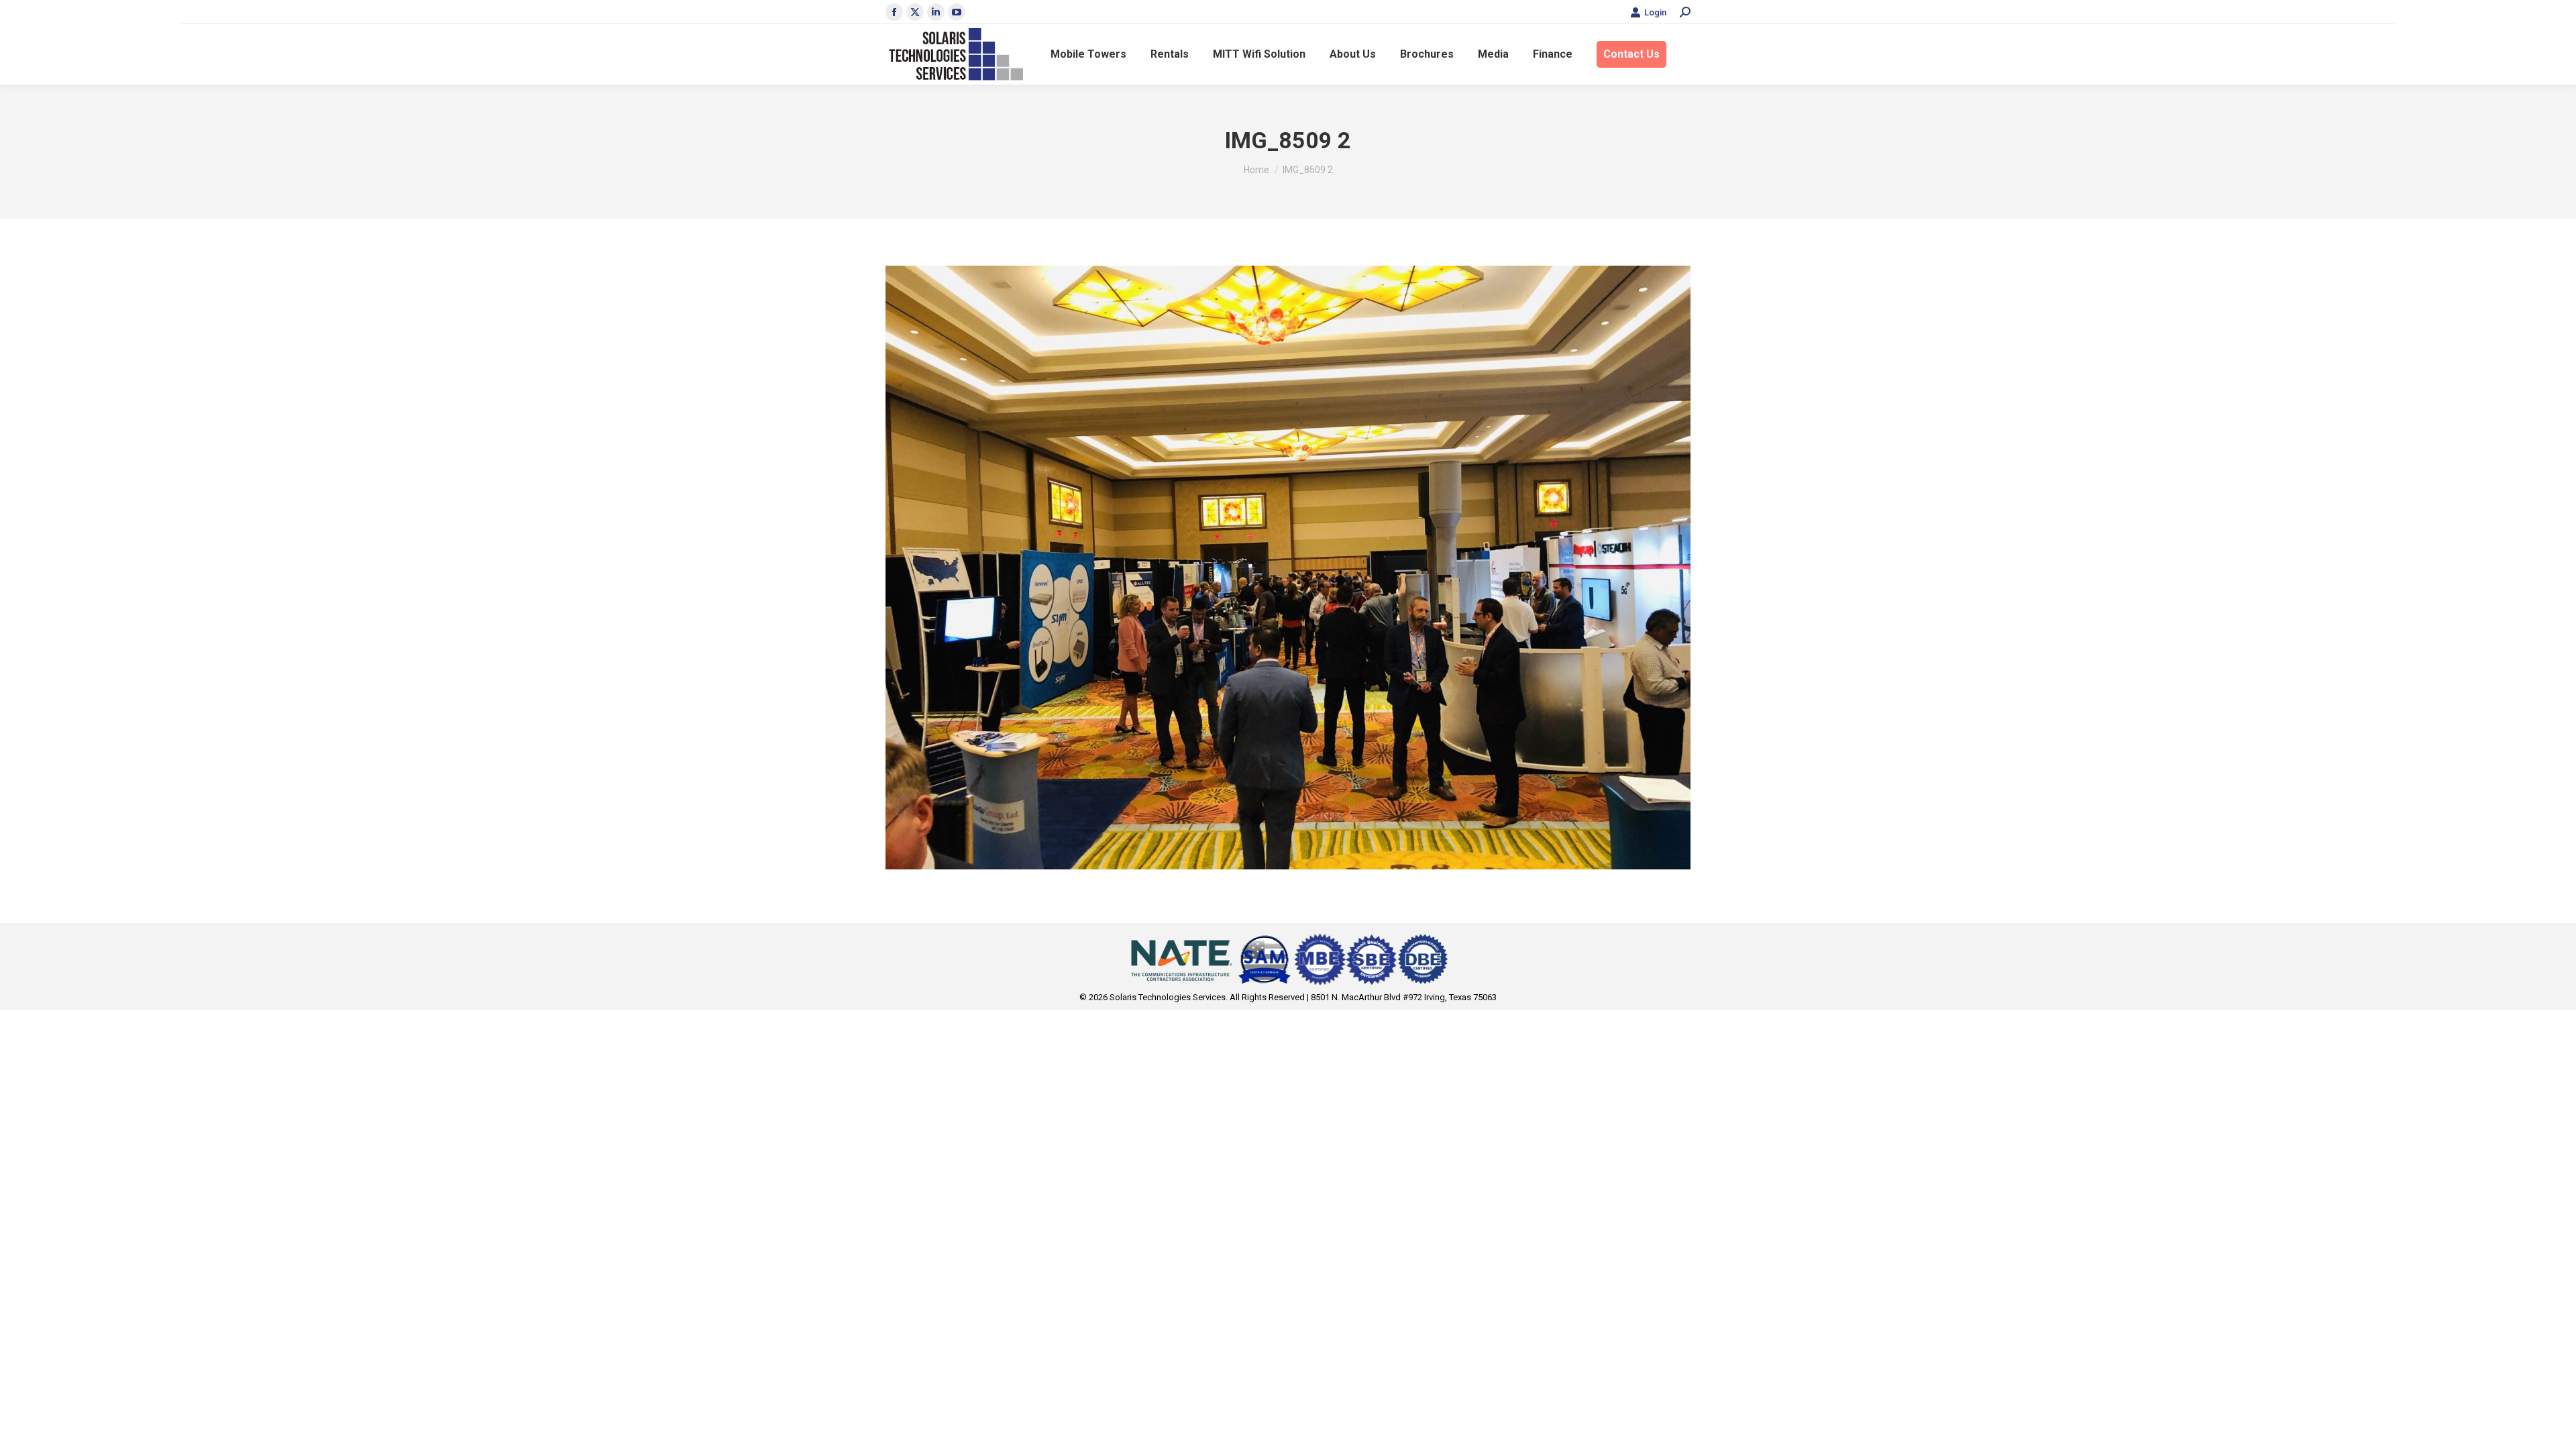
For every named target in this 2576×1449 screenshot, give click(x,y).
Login (1655, 12)
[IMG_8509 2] (1288, 568)
